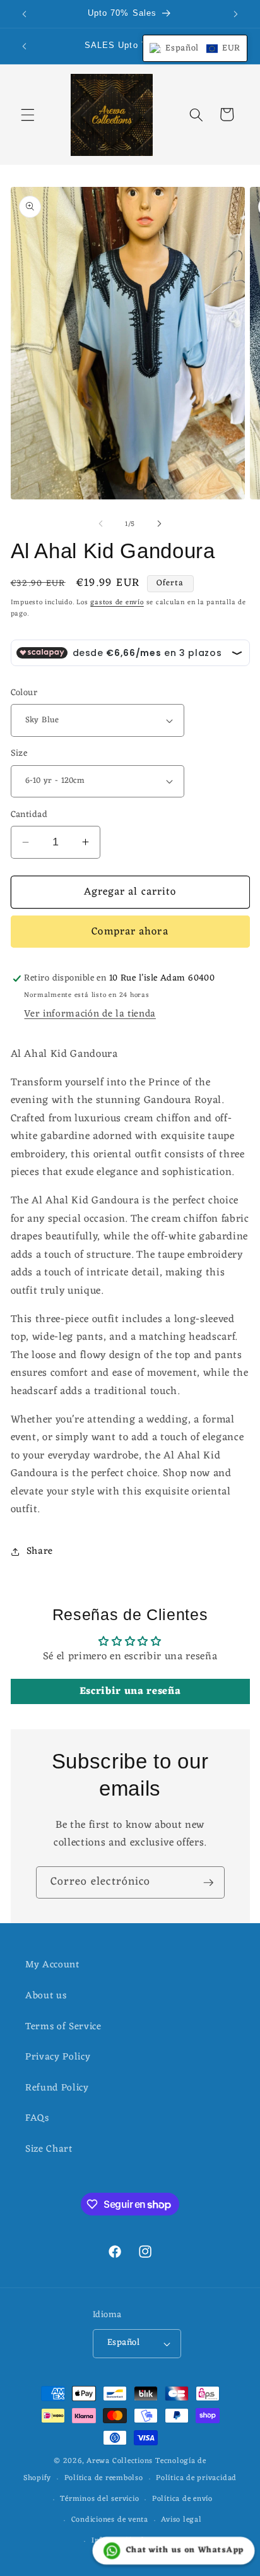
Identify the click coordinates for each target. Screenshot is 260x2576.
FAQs (37, 2118)
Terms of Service (63, 2027)
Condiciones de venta (110, 2520)
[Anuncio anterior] (25, 14)
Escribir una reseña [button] (130, 1691)
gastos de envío (117, 602)
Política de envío (182, 2499)
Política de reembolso (104, 2478)
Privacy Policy (58, 2057)
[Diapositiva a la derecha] (159, 524)
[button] (28, 114)
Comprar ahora (130, 932)
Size (19, 754)
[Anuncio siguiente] (236, 14)
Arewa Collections (120, 2461)
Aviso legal (181, 2520)
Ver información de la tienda (90, 1014)
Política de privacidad (196, 2478)
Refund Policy (57, 2088)
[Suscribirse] (208, 1883)
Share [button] (40, 1551)
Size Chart (49, 2149)
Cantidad (29, 815)
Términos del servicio (99, 2499)
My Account (52, 1965)
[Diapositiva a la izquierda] (101, 524)
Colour (24, 694)
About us (46, 1996)
